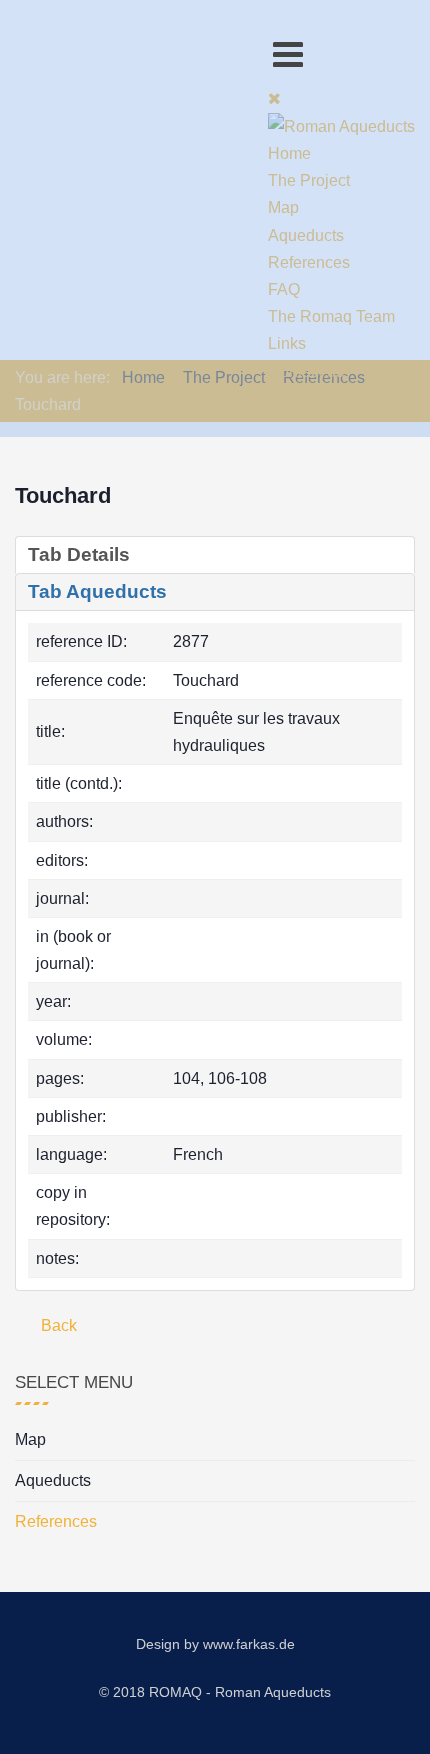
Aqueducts (53, 1480)
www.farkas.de (249, 1644)
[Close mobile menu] (274, 98)
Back (57, 1325)
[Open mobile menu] (288, 54)
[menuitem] (289, 153)
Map (30, 1439)
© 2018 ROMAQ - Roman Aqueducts (215, 1692)
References (56, 1521)
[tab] (215, 555)
